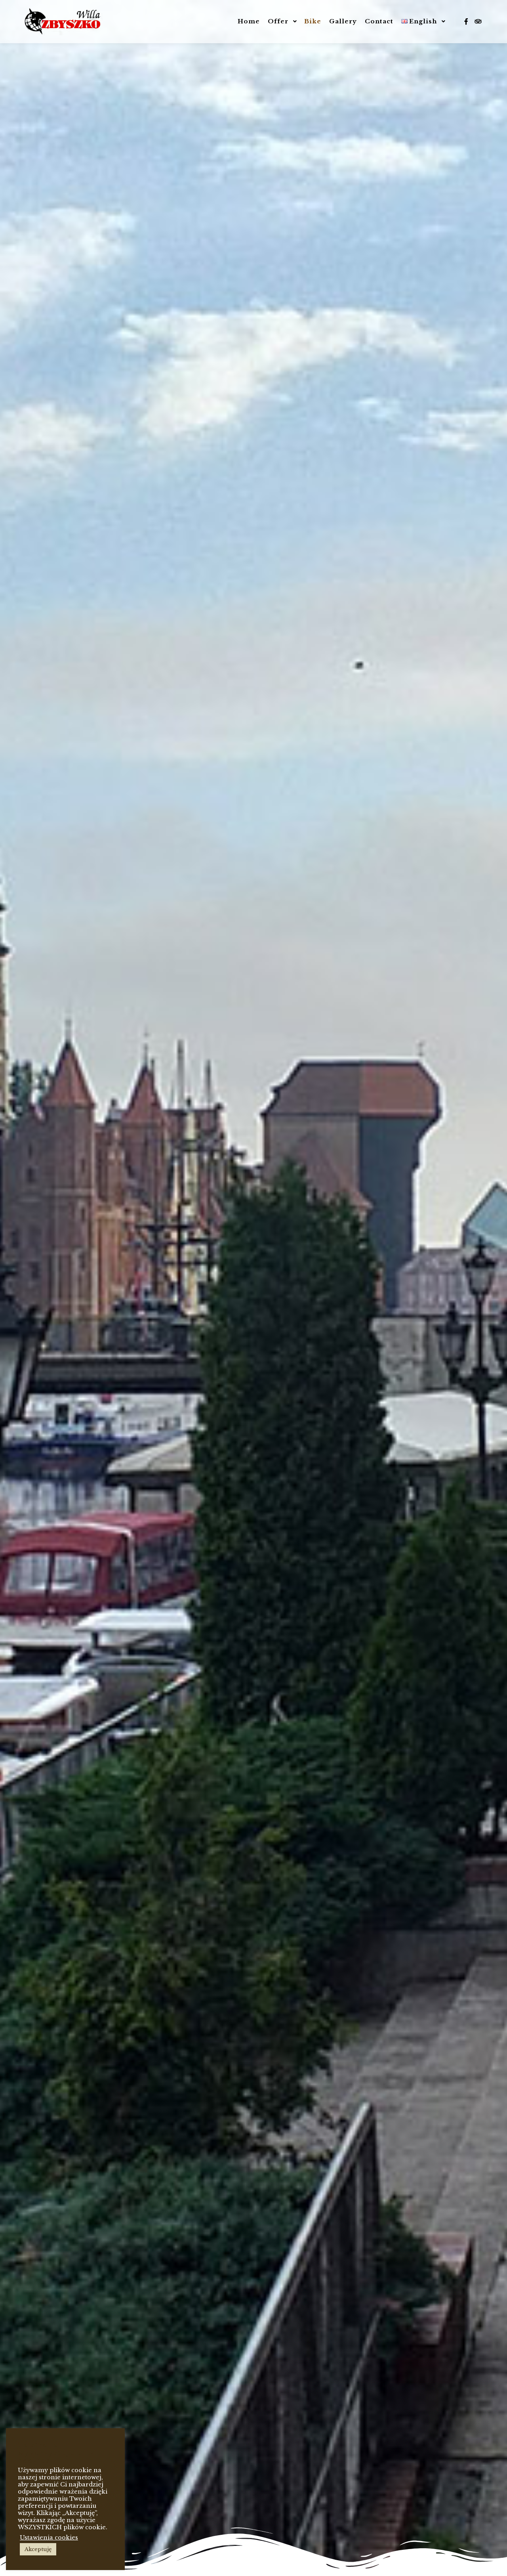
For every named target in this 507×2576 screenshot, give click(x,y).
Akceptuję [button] (38, 2549)
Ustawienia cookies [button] (49, 2538)
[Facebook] (466, 21)
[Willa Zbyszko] (63, 22)
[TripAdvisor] (478, 21)
